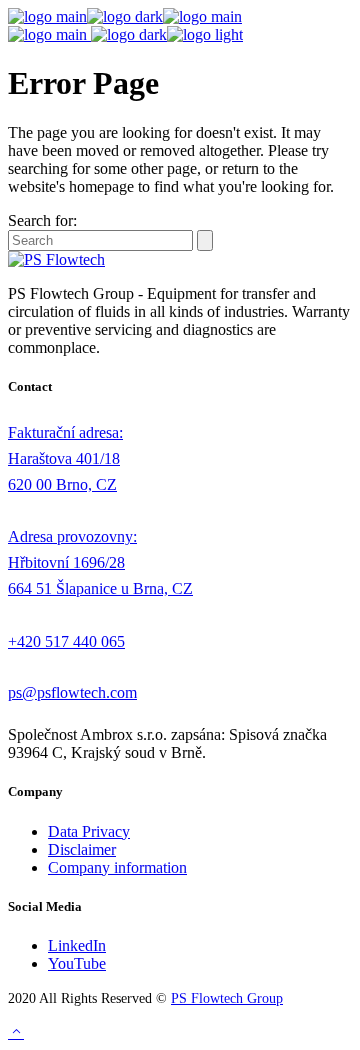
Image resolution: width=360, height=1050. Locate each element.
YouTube (77, 963)
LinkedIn (77, 945)
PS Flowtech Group (227, 998)
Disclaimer (82, 849)
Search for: (42, 220)
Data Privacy (89, 831)
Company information (117, 867)
